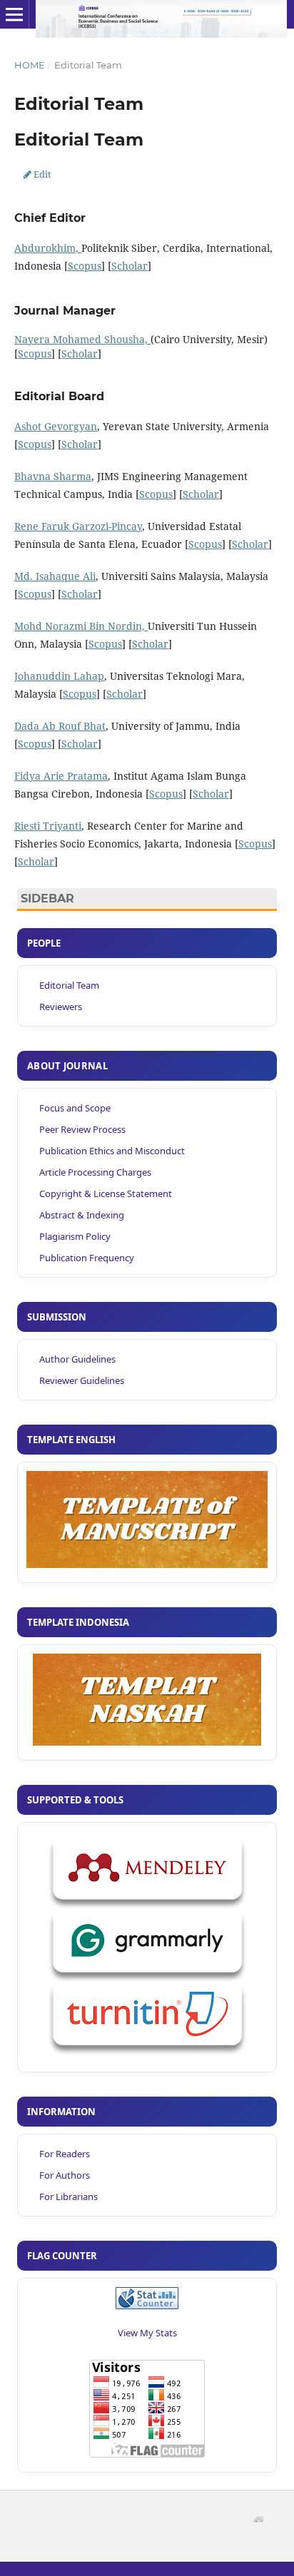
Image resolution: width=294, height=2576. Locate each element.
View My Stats (147, 2333)
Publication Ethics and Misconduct (112, 1151)
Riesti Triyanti (48, 826)
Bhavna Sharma (53, 476)
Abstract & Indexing (82, 1215)
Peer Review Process (82, 1129)
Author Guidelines (77, 1359)
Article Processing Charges (95, 1172)
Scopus (85, 266)
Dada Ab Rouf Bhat (60, 726)
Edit (37, 174)
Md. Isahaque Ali (55, 576)
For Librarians (69, 2196)
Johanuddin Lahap (59, 676)
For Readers (65, 2154)
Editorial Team (69, 985)
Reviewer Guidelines (82, 1380)
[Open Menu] (14, 14)
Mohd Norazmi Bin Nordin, (81, 626)
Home (30, 65)
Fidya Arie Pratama (61, 776)
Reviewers (61, 1007)
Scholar (130, 266)
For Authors (65, 2175)
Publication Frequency (87, 1258)
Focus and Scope (75, 1108)
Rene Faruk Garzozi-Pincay (78, 526)
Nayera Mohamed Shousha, (82, 339)
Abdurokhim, (48, 248)
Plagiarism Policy (75, 1236)
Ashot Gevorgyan (56, 426)
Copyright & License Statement (106, 1193)
